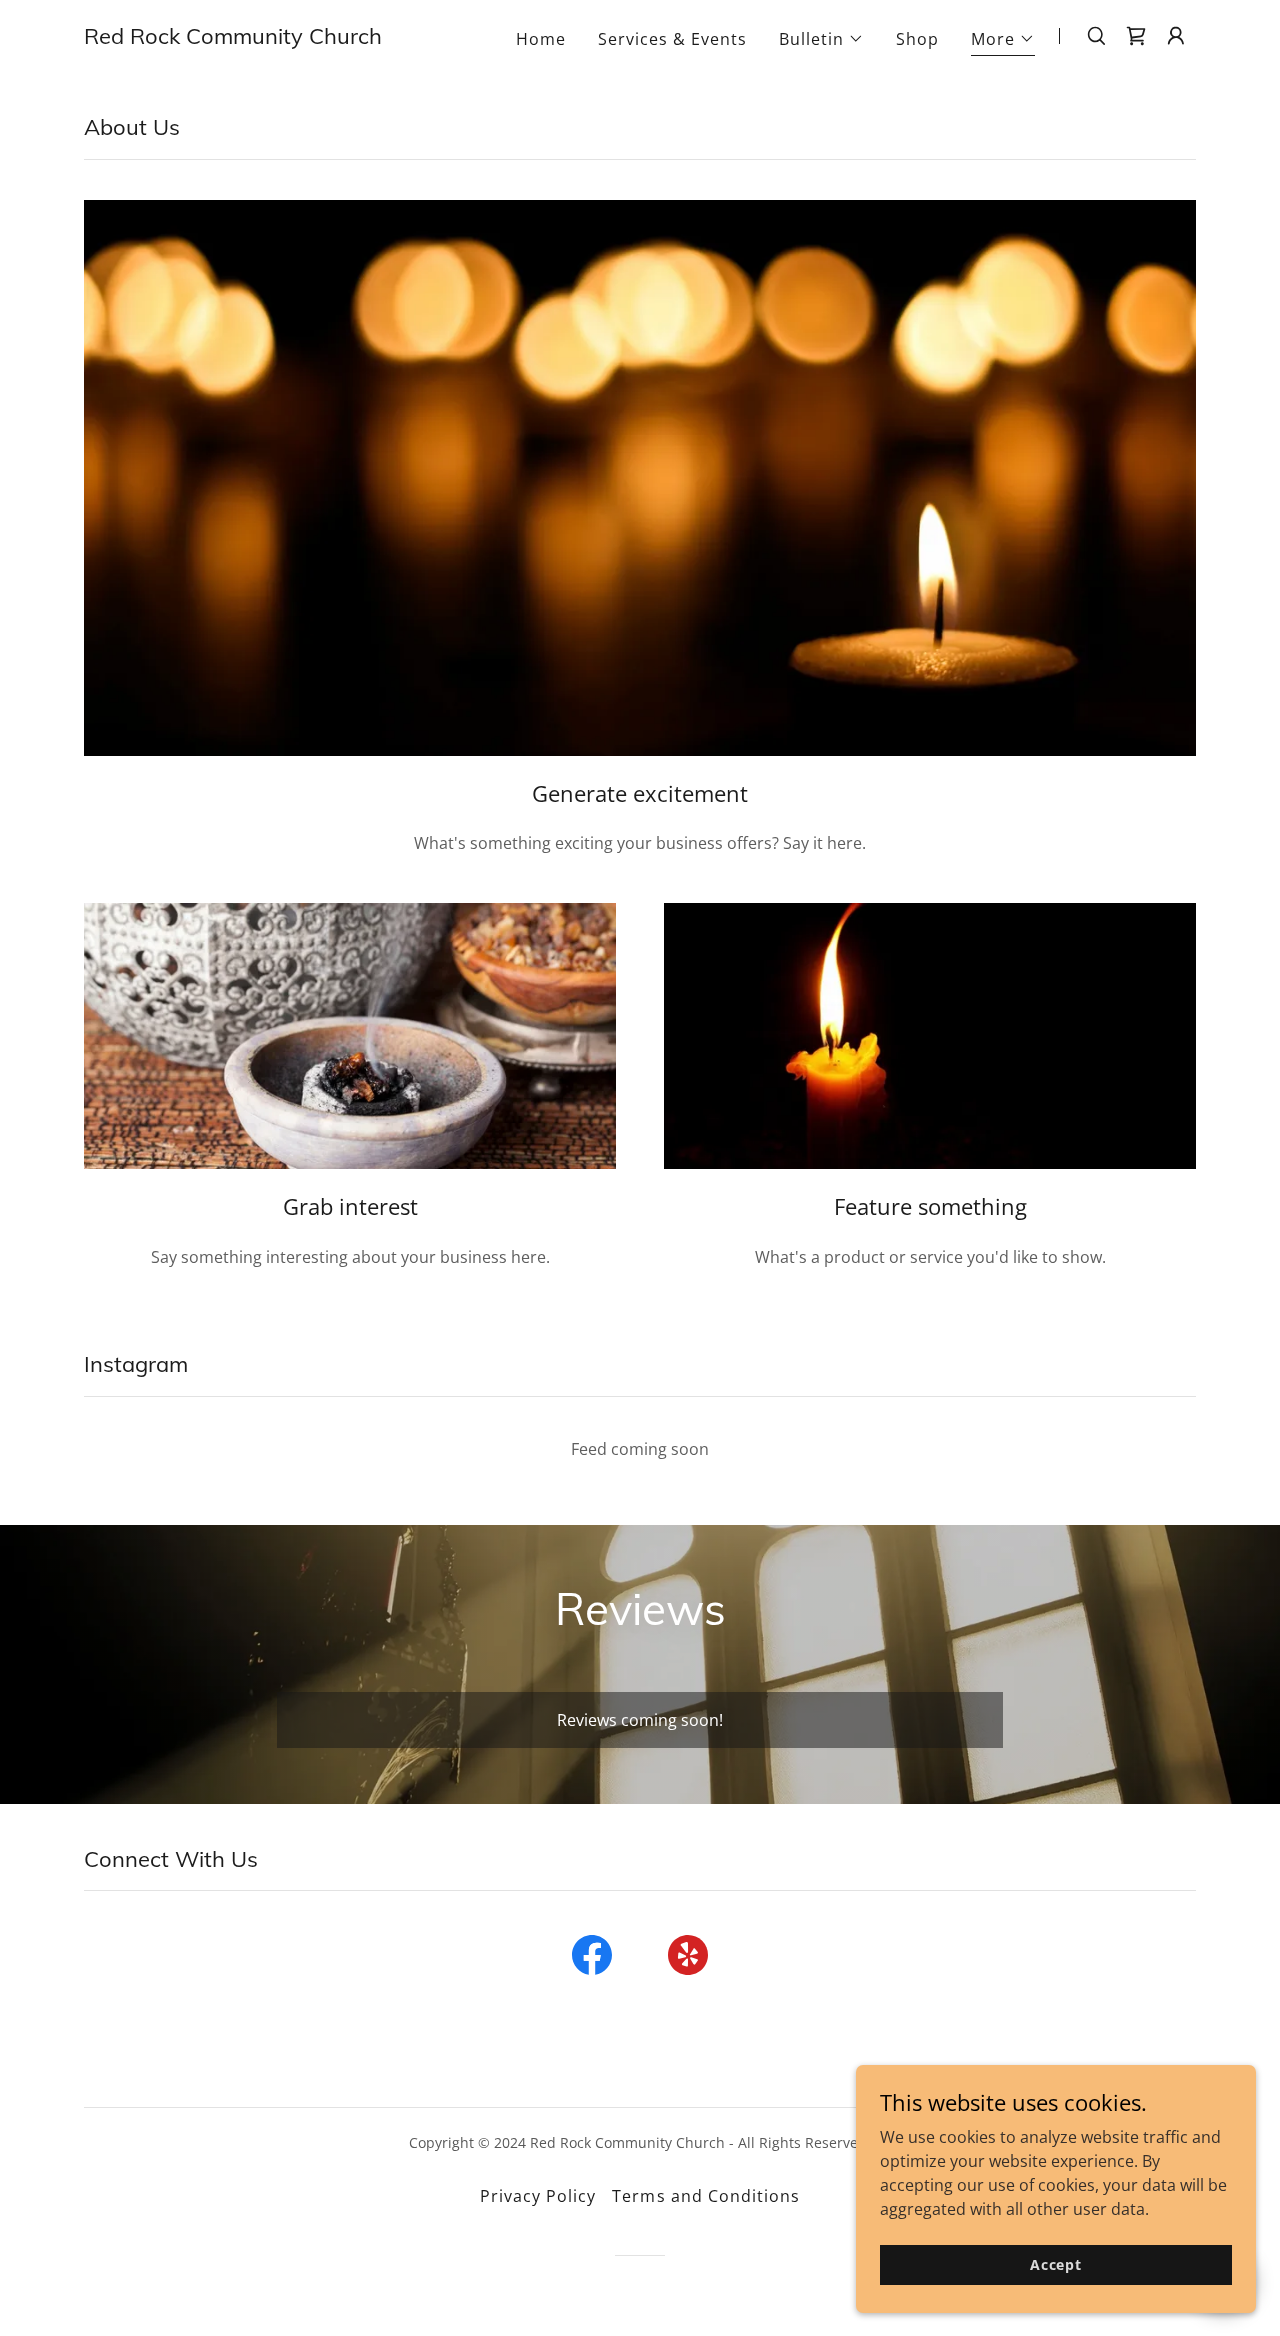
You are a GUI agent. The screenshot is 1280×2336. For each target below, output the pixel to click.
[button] (821, 39)
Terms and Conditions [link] (705, 2196)
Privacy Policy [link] (538, 2196)
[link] (233, 38)
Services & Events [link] (672, 39)
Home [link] (541, 39)
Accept (1056, 2264)
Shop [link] (917, 39)
